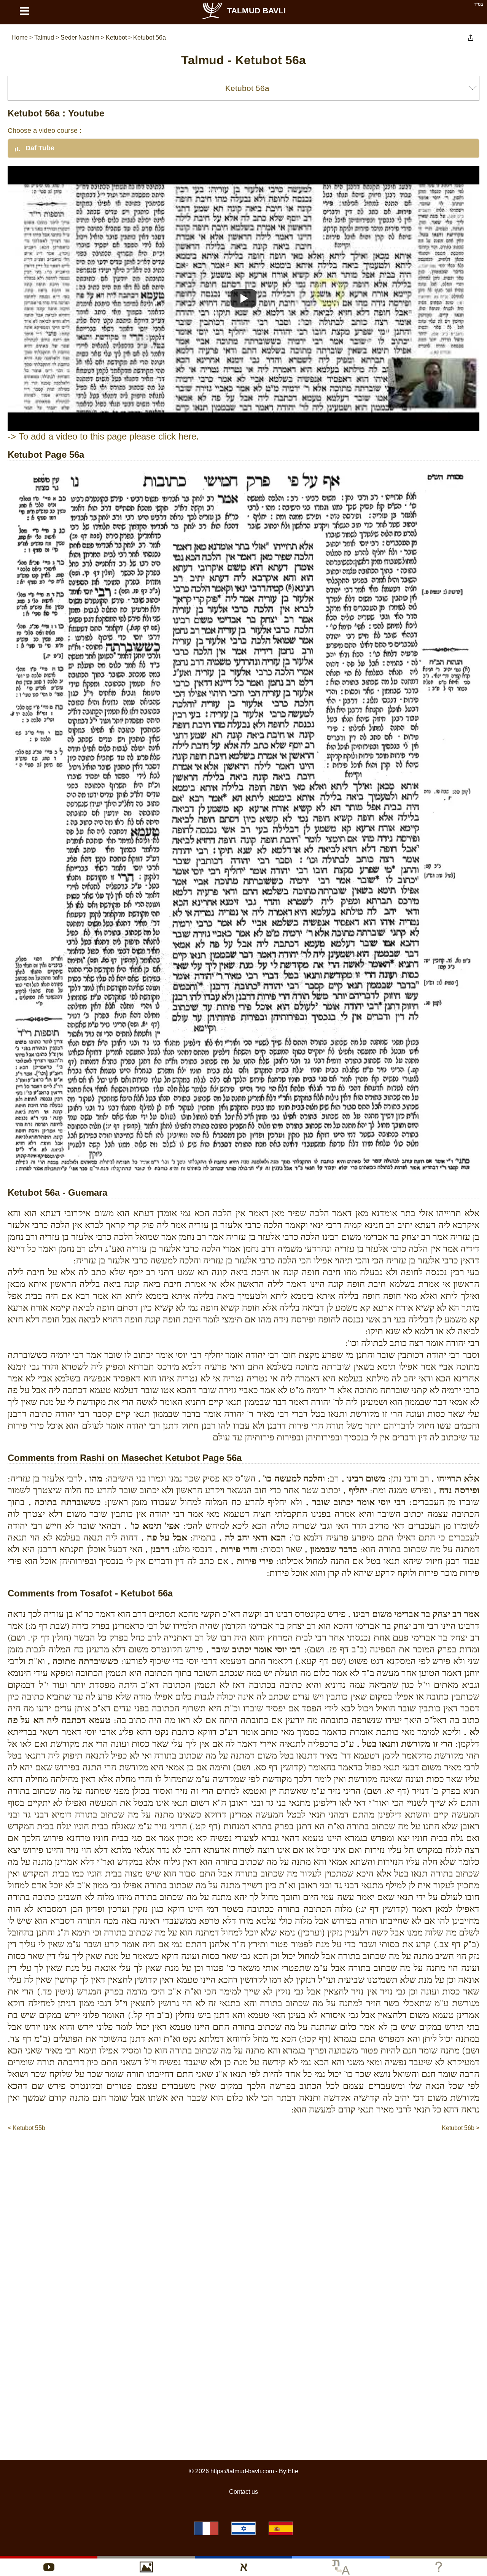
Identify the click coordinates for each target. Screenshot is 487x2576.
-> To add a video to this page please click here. (103, 436)
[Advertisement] (243, 2155)
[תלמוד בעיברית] (243, 2528)
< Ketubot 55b (26, 2128)
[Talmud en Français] (206, 2528)
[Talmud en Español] (281, 2528)
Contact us (243, 2492)
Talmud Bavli (256, 10)
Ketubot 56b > (461, 2128)
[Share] (471, 38)
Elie (293, 2471)
